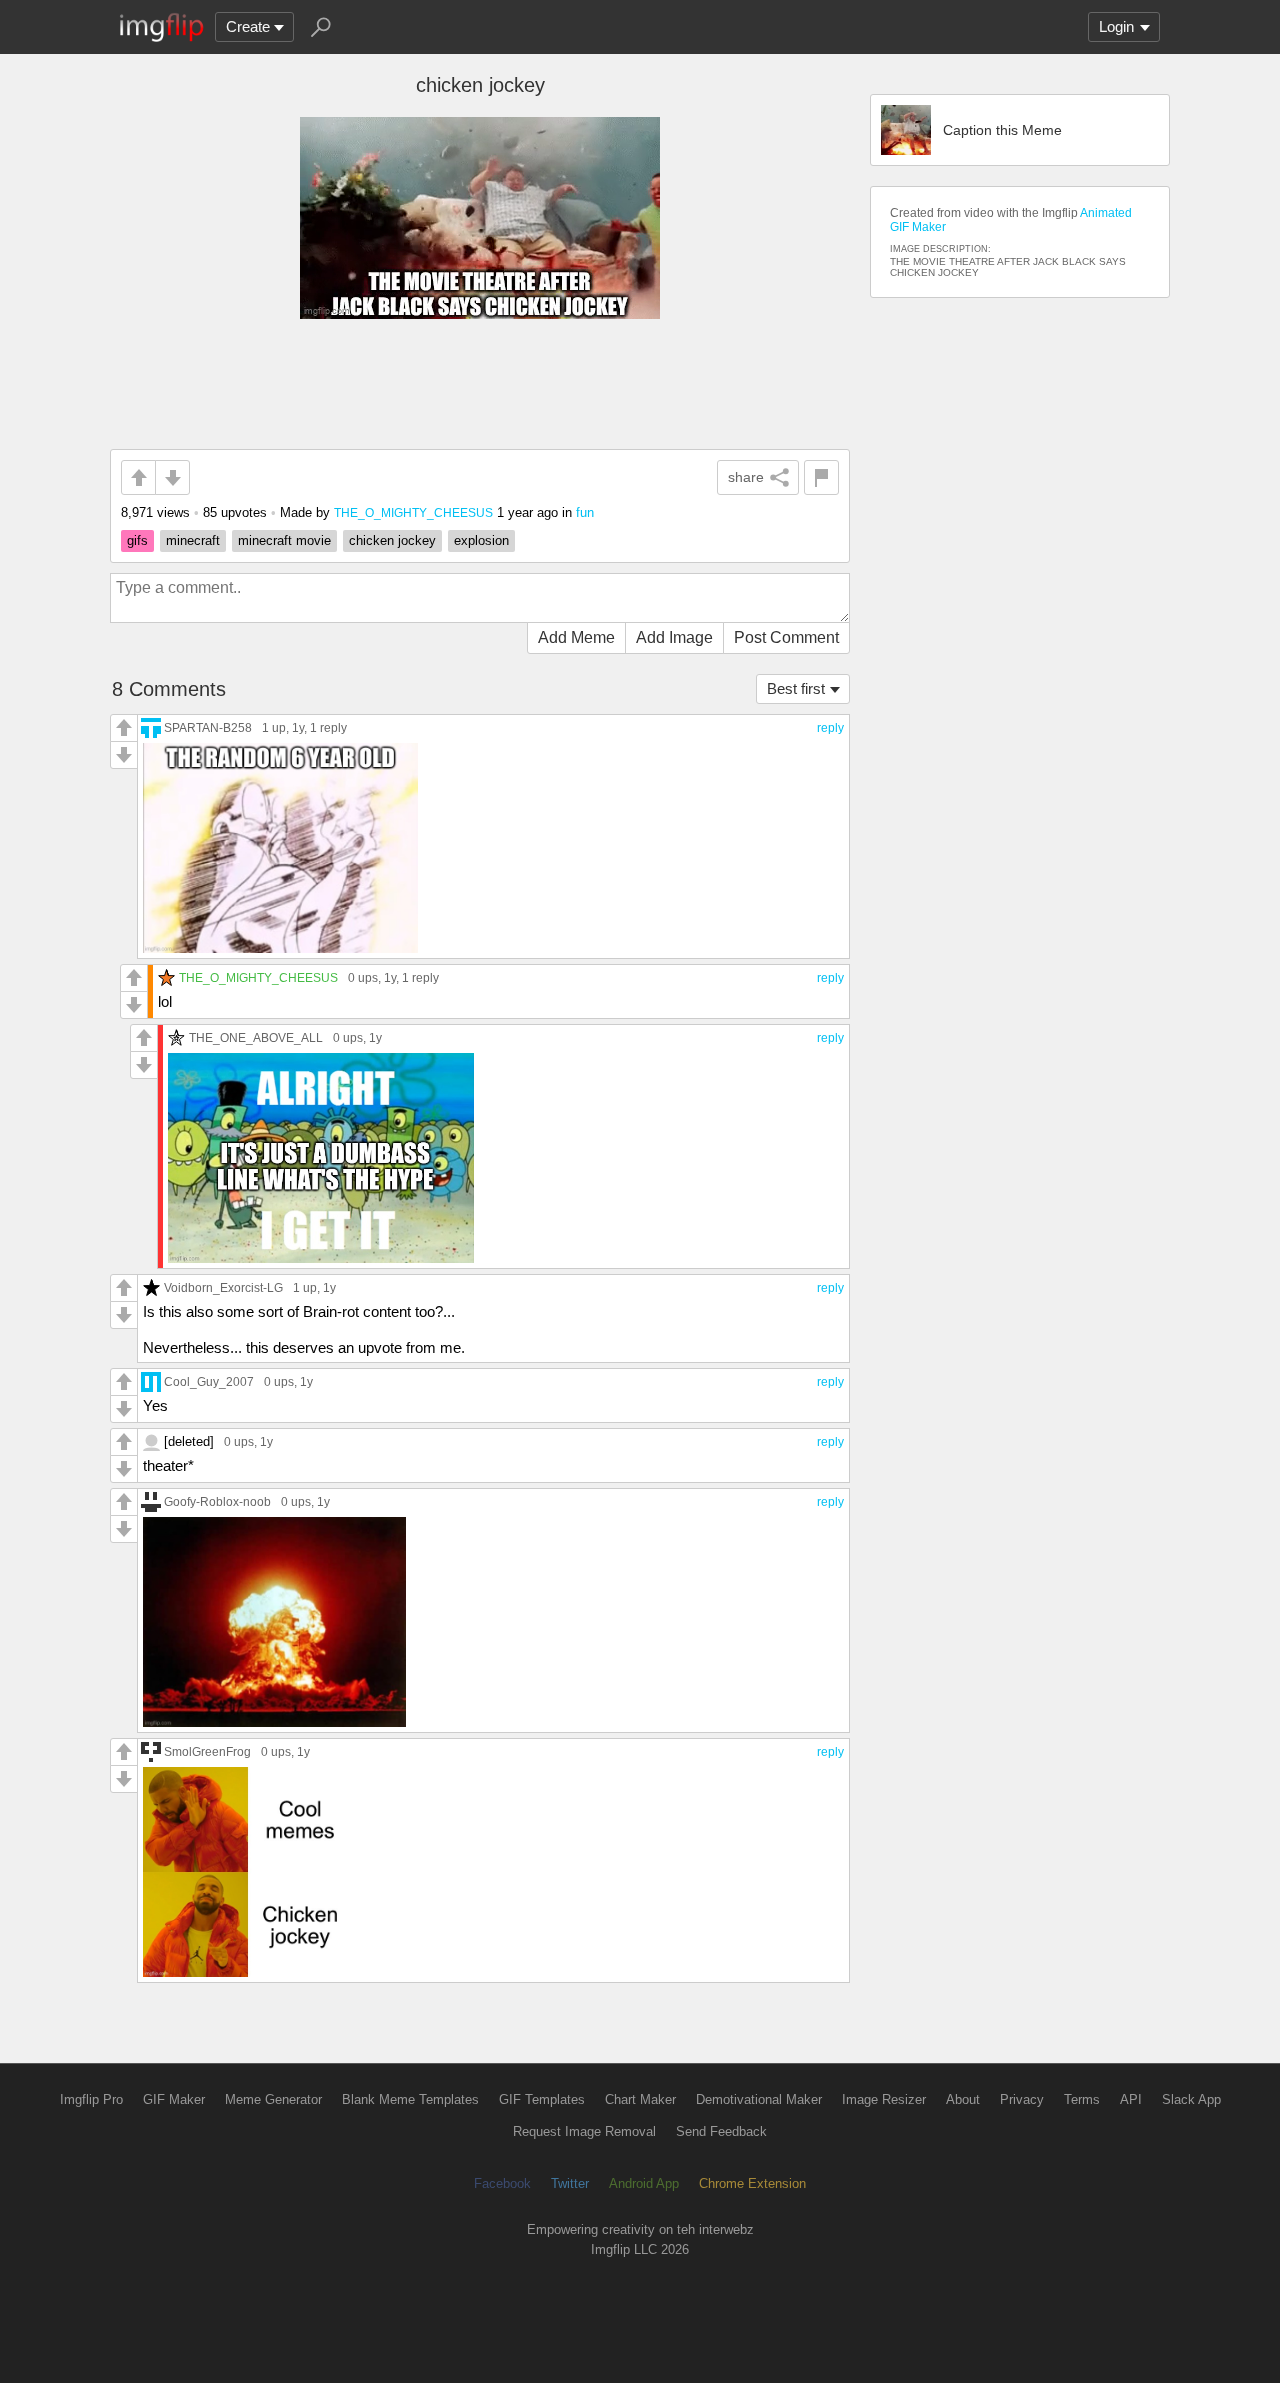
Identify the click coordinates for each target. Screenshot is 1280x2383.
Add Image (674, 637)
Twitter (570, 2183)
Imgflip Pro (91, 2099)
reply (830, 728)
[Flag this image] (821, 477)
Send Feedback (721, 2131)
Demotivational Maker (759, 2099)
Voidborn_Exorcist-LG (223, 1287)
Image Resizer (884, 2099)
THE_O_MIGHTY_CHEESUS (413, 512)
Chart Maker (640, 2099)
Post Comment (786, 637)
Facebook (502, 2183)
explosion (481, 540)
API (1131, 2099)
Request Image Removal (584, 2131)
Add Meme (576, 637)
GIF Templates (542, 2099)
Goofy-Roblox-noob (217, 1501)
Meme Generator (273, 2099)
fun (585, 512)
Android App (644, 2183)
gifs (137, 540)
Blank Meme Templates (410, 2099)
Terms (1082, 2099)
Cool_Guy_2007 (209, 1381)
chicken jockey (392, 540)
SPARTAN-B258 (208, 727)
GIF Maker (174, 2099)
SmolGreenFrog (207, 1751)
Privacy (1022, 2099)
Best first (796, 688)
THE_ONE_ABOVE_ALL (256, 1037)
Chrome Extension (752, 2183)
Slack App (1191, 2099)
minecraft (193, 540)
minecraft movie (284, 540)
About (963, 2099)
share (746, 477)
